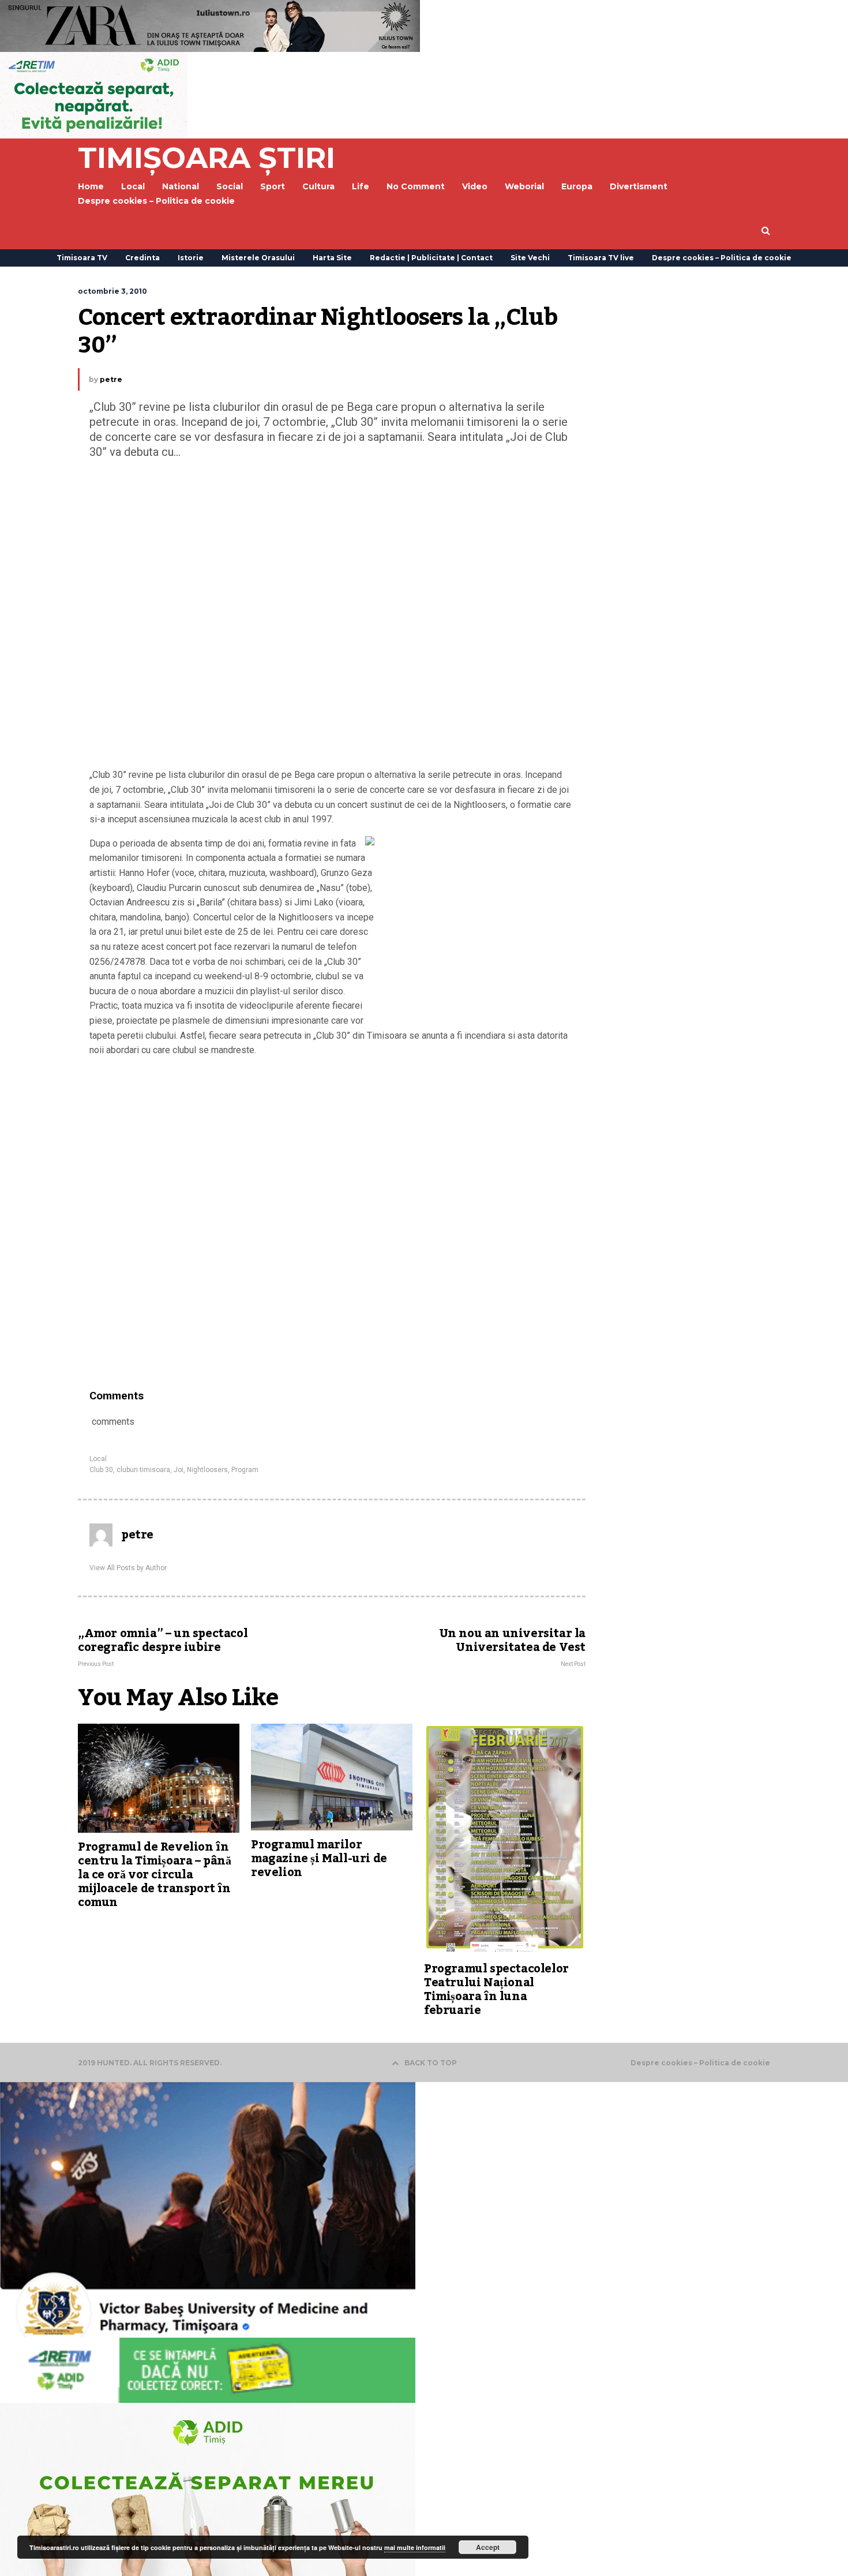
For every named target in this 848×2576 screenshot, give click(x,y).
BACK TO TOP (431, 2063)
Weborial (524, 186)
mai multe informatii (415, 2547)
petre (111, 379)
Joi (179, 1470)
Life (361, 186)
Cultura (318, 186)
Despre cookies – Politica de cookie (156, 201)
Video (475, 186)
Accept (488, 2547)
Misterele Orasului (258, 258)
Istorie (191, 258)
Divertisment (639, 186)
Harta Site (332, 258)
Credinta (142, 258)
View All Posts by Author (128, 1568)
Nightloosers (207, 1470)
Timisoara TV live (601, 258)
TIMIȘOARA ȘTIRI (207, 158)
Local (98, 1459)
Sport (273, 186)
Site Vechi (530, 258)
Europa (577, 186)
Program (245, 1470)
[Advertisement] (332, 616)
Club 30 (101, 1470)
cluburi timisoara (143, 1470)
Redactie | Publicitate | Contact (431, 258)
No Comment (416, 186)
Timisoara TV (82, 258)
